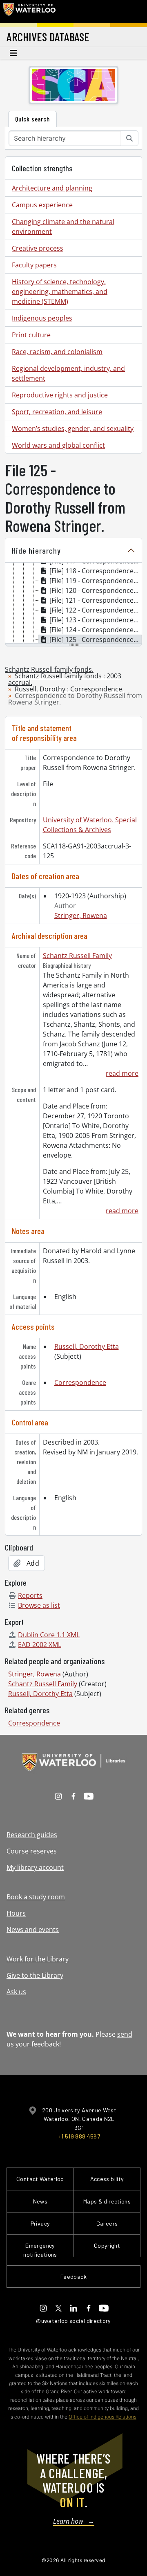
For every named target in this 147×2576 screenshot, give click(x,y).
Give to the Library (35, 1975)
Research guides (32, 1835)
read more (122, 1073)
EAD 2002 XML (40, 1645)
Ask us (16, 1992)
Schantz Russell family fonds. (49, 669)
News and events (33, 1930)
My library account (35, 1867)
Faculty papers (34, 265)
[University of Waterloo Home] (29, 11)
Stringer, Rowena (81, 916)
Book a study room (36, 1897)
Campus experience (42, 205)
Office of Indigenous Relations (102, 2417)
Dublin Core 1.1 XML (49, 1635)
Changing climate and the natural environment (63, 227)
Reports (30, 1595)
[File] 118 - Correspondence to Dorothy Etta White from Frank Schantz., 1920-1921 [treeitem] (96, 571)
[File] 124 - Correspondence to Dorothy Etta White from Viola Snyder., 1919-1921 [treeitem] (96, 630)
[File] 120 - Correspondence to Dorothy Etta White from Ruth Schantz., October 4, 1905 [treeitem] (96, 590)
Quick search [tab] (32, 119)
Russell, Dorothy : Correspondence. (69, 689)
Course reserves (32, 1851)
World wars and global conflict (58, 445)
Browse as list (39, 1605)
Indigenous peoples (42, 318)
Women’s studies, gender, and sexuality (73, 429)
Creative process (38, 248)
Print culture (31, 335)
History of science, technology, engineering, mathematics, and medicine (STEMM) (60, 292)
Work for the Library (38, 1959)
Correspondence (80, 1382)
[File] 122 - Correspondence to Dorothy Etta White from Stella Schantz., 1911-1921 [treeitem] (96, 610)
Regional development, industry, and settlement (68, 373)
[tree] (73, 604)
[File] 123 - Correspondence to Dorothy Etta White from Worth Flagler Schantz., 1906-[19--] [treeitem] (96, 620)
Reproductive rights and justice (60, 395)
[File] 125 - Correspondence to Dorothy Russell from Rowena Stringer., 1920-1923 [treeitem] (96, 640)
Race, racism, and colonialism (57, 352)
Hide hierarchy (36, 550)
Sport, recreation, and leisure (57, 412)
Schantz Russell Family (77, 956)
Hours (16, 1913)
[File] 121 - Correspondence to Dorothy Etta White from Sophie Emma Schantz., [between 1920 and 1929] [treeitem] (96, 600)
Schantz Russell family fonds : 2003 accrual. (65, 679)
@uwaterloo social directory (73, 2321)
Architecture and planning (52, 188)
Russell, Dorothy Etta (87, 1346)
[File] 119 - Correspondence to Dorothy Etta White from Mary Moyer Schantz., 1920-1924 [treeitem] (96, 581)
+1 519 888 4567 (79, 2136)
